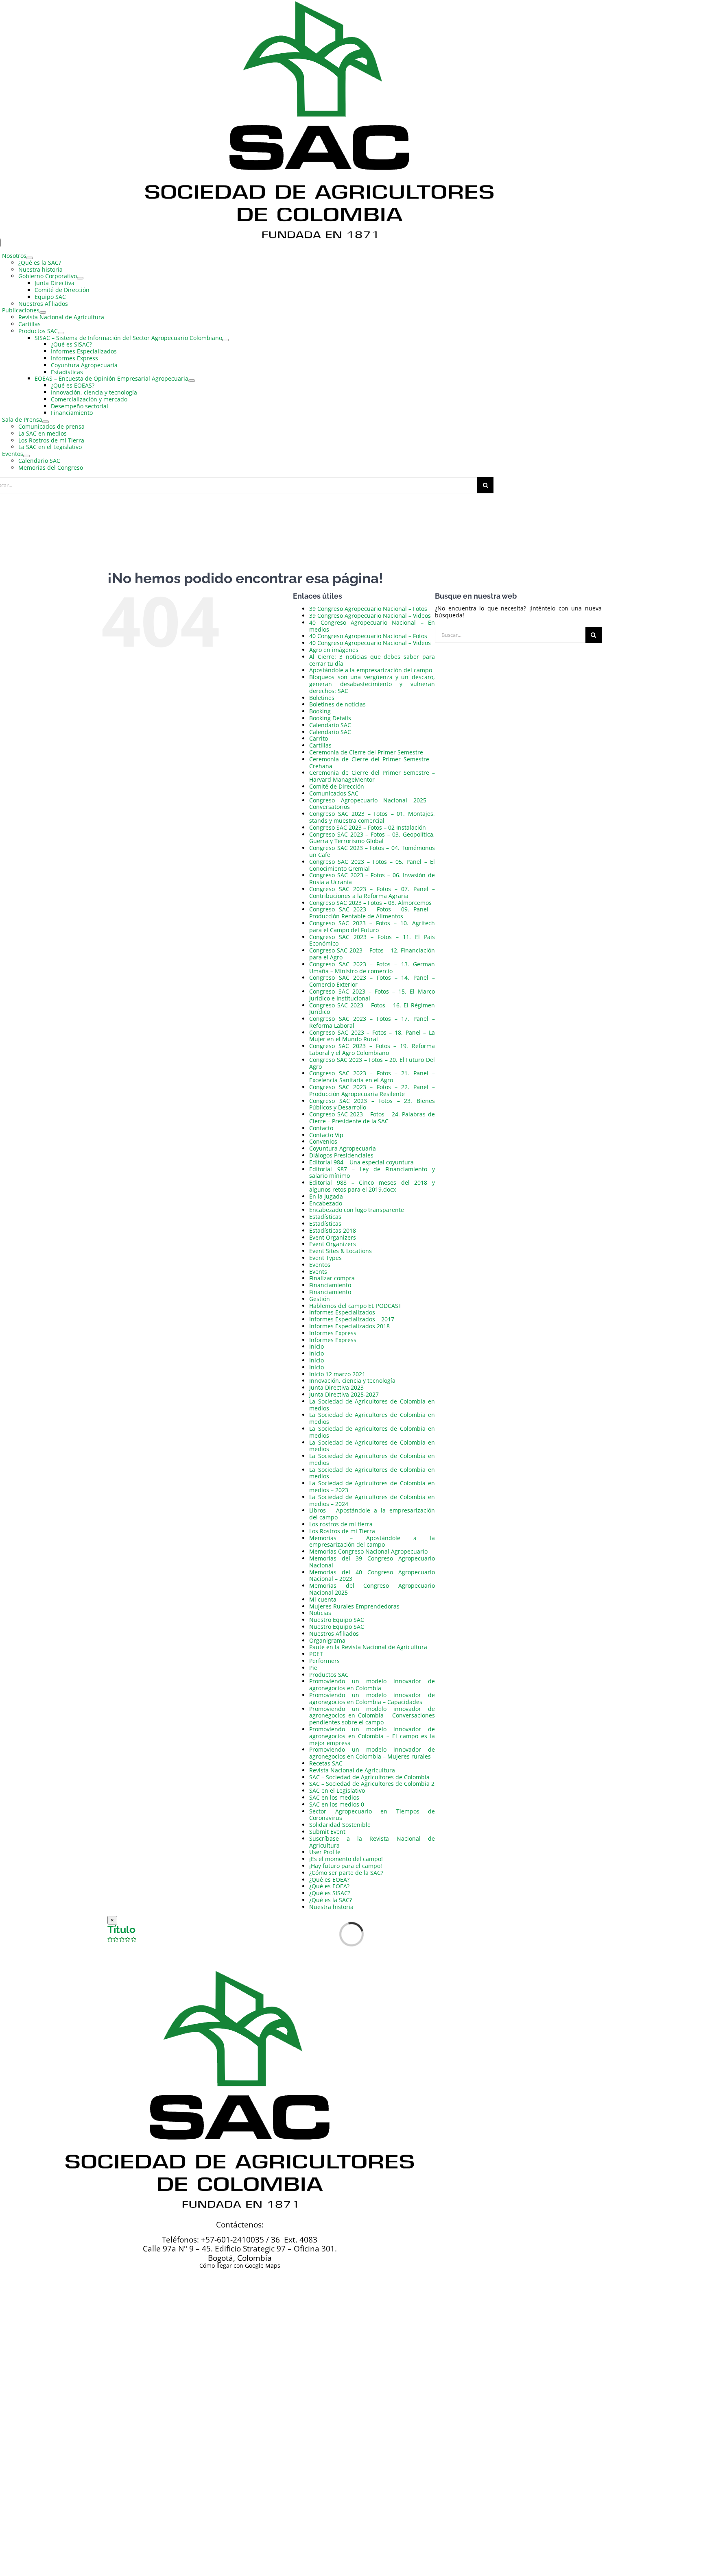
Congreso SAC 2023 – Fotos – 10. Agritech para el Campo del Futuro (372, 926)
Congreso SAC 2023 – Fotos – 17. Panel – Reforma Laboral (372, 1022)
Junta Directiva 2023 (336, 1387)
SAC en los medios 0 (337, 1804)
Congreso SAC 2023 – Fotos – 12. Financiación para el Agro (372, 954)
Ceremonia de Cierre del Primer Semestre (366, 752)
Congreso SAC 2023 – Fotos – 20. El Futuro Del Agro (372, 1063)
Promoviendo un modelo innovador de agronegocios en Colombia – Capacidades (372, 1698)
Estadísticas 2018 (333, 1230)
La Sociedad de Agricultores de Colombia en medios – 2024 (372, 1500)
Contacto (321, 1128)
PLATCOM (310, 2340)
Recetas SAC (326, 1763)
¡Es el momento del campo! (346, 1859)
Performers (324, 1661)
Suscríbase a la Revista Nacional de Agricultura (372, 1842)
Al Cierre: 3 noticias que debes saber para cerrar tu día (372, 660)
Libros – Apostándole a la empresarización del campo (372, 1514)
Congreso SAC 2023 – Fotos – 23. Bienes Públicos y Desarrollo (372, 1104)
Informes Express (333, 1333)
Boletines (322, 698)
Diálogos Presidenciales (341, 1155)
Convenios (323, 1141)
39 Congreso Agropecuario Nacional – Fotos (368, 609)
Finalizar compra (332, 1278)
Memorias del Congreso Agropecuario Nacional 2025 (372, 1589)
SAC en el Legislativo (337, 1790)
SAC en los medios (334, 1797)
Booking (320, 711)
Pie (313, 1668)
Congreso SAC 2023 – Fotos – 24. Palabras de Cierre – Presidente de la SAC (372, 1118)
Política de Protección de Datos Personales (388, 2334)
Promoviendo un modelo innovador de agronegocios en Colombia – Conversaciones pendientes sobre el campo (372, 1716)
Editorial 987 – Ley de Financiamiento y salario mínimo (372, 1172)
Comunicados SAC (334, 793)
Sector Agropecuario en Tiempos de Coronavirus (372, 1815)
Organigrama (327, 1640)
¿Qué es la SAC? (331, 1900)
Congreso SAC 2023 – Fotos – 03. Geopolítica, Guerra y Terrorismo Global (372, 838)
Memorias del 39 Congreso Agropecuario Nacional (372, 1562)
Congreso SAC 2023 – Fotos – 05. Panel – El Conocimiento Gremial (372, 865)
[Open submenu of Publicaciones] (43, 312)
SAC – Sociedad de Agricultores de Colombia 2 (372, 1784)
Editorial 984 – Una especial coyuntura (361, 1162)
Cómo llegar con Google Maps (240, 2265)
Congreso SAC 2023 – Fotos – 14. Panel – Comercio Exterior (372, 981)
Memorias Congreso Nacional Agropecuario (368, 1551)
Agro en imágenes (334, 650)
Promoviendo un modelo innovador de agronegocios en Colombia (372, 1685)
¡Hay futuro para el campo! (346, 1866)
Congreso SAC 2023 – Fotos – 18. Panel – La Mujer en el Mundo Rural (372, 1036)
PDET (316, 1654)
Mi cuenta (323, 1599)
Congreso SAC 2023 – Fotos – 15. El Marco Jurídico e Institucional (372, 995)
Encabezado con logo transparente (357, 1210)
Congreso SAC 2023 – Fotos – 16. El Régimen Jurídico (372, 1009)
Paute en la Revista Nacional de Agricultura (368, 1647)
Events (318, 1272)
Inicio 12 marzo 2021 (337, 1374)
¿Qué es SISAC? (330, 1893)
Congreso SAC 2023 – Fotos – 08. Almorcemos (370, 903)
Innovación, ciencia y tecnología (352, 1381)
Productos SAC (329, 1675)
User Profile (325, 1852)
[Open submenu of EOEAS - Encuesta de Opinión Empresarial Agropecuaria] (192, 381)
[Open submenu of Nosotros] (30, 258)
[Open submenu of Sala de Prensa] (46, 422)
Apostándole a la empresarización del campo (371, 670)
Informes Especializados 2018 (349, 1326)
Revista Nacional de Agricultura (352, 1770)
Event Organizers (333, 1237)
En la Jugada (326, 1196)
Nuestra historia (331, 1907)
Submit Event (327, 1832)
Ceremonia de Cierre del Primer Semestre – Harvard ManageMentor (372, 776)
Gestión (320, 1299)
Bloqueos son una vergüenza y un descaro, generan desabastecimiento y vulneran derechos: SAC (372, 684)
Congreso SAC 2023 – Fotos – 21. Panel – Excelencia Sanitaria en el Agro (372, 1077)
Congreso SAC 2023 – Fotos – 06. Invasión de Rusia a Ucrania (372, 878)
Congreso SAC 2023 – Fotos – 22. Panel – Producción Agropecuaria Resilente (372, 1090)
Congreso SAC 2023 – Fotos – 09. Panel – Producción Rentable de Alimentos (372, 913)
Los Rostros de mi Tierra (342, 1531)
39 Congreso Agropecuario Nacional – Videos (370, 616)
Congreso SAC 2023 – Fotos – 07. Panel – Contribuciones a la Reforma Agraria (372, 892)
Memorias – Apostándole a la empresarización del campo (372, 1541)
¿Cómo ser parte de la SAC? (346, 1873)
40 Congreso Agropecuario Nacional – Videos (370, 643)
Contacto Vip (326, 1135)
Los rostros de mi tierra (341, 1524)
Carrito (319, 738)
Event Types (325, 1258)
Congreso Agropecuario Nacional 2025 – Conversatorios (372, 804)
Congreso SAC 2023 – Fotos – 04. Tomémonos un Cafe (372, 851)
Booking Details (330, 718)
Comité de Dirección (337, 786)
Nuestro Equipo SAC (337, 1620)
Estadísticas (325, 1217)
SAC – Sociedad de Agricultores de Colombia (369, 1777)
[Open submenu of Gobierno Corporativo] (80, 278)
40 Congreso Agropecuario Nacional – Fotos (368, 636)
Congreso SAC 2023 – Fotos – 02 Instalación (368, 827)
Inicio (317, 1346)
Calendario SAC (330, 725)
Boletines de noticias (337, 704)
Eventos (320, 1265)
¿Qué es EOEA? (329, 1880)
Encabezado (326, 1203)
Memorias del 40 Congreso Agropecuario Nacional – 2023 (372, 1576)
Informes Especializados (342, 1312)
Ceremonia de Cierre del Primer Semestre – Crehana (372, 763)
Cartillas (320, 745)
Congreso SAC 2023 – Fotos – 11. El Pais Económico (372, 940)
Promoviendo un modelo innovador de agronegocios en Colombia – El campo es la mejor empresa (372, 1736)
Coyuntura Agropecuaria (343, 1148)
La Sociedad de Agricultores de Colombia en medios (372, 1405)
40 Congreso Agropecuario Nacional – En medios (372, 626)
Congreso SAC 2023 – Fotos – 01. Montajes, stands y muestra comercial (372, 817)
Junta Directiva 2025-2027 (344, 1394)
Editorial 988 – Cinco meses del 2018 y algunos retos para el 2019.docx (372, 1186)
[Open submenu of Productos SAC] (61, 333)
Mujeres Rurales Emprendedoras (354, 1606)
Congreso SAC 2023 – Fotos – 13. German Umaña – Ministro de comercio (372, 968)
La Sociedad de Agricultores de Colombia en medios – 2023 (372, 1486)
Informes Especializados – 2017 (352, 1319)
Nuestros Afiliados (334, 1633)
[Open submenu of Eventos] (26, 456)
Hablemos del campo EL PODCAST (355, 1306)
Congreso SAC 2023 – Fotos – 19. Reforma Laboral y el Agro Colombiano (372, 1049)
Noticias (320, 1613)
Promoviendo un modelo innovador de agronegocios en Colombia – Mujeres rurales (372, 1753)
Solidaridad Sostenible (340, 1825)
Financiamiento (330, 1285)
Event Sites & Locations (341, 1251)
